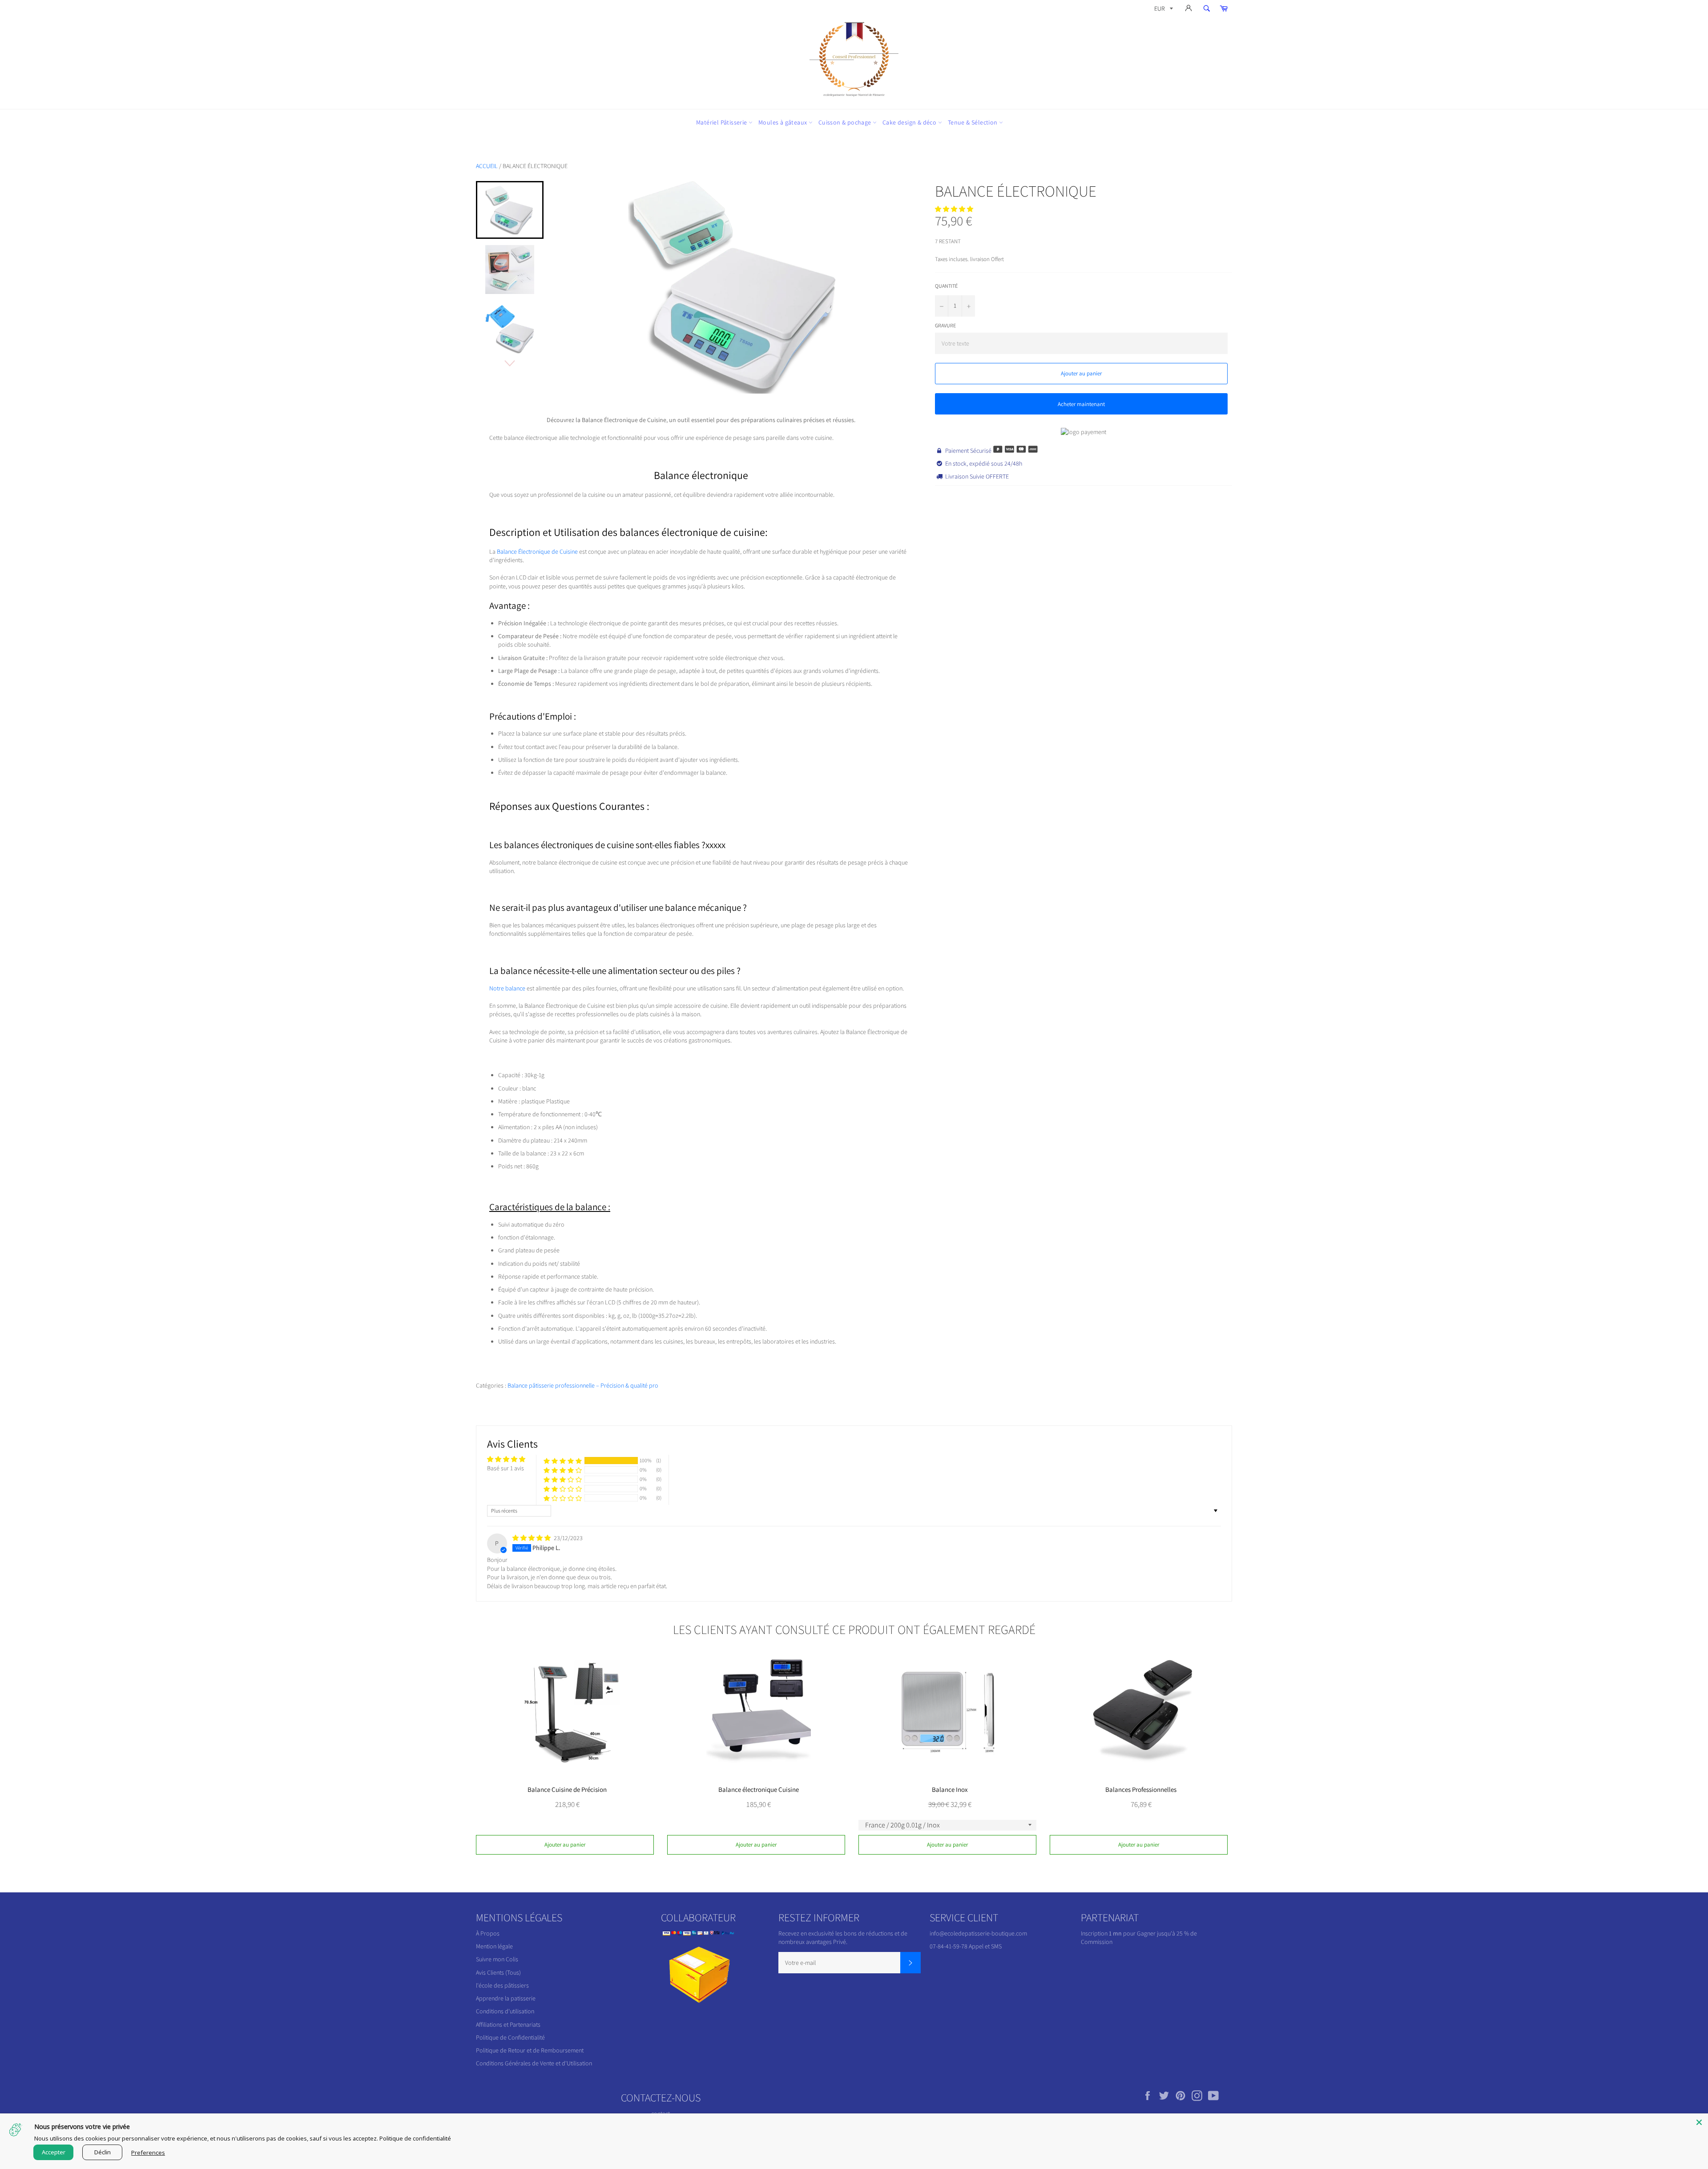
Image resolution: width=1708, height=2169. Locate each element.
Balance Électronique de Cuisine (537, 551)
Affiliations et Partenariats (508, 2024)
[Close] (1699, 2122)
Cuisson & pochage (846, 122)
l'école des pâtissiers (502, 1985)
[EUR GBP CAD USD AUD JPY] (1163, 10)
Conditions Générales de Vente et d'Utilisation (534, 2063)
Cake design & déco (910, 122)
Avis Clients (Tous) (498, 1972)
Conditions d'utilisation (505, 2011)
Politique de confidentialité (415, 2138)
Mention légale (494, 1946)
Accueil (487, 166)
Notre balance (507, 988)
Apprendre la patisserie (506, 1998)
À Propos (488, 1933)
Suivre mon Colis (497, 1959)
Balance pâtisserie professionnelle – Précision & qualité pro (583, 1385)
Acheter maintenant (1081, 404)
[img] (532, 1538)
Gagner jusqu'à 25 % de (1167, 1933)
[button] (954, 209)
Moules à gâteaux (784, 122)
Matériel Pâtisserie (722, 122)
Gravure (945, 325)
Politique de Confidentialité (510, 2037)
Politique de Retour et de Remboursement (530, 2050)
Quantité (946, 286)
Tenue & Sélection (973, 122)
